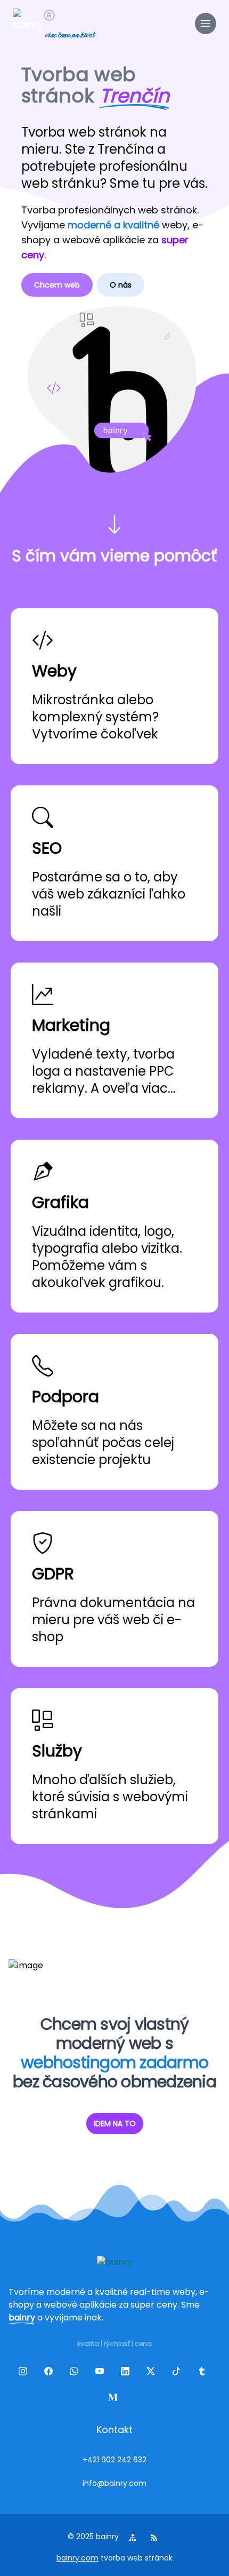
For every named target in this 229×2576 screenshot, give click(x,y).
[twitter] (153, 2373)
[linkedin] (127, 2373)
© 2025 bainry (93, 2537)
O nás (121, 285)
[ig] (25, 2373)
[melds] (114, 2399)
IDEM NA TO (115, 2124)
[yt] (102, 2373)
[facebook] (51, 2373)
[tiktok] (178, 2373)
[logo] (28, 23)
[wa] (76, 2373)
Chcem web (57, 285)
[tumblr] (204, 2373)
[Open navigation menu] (206, 23)
